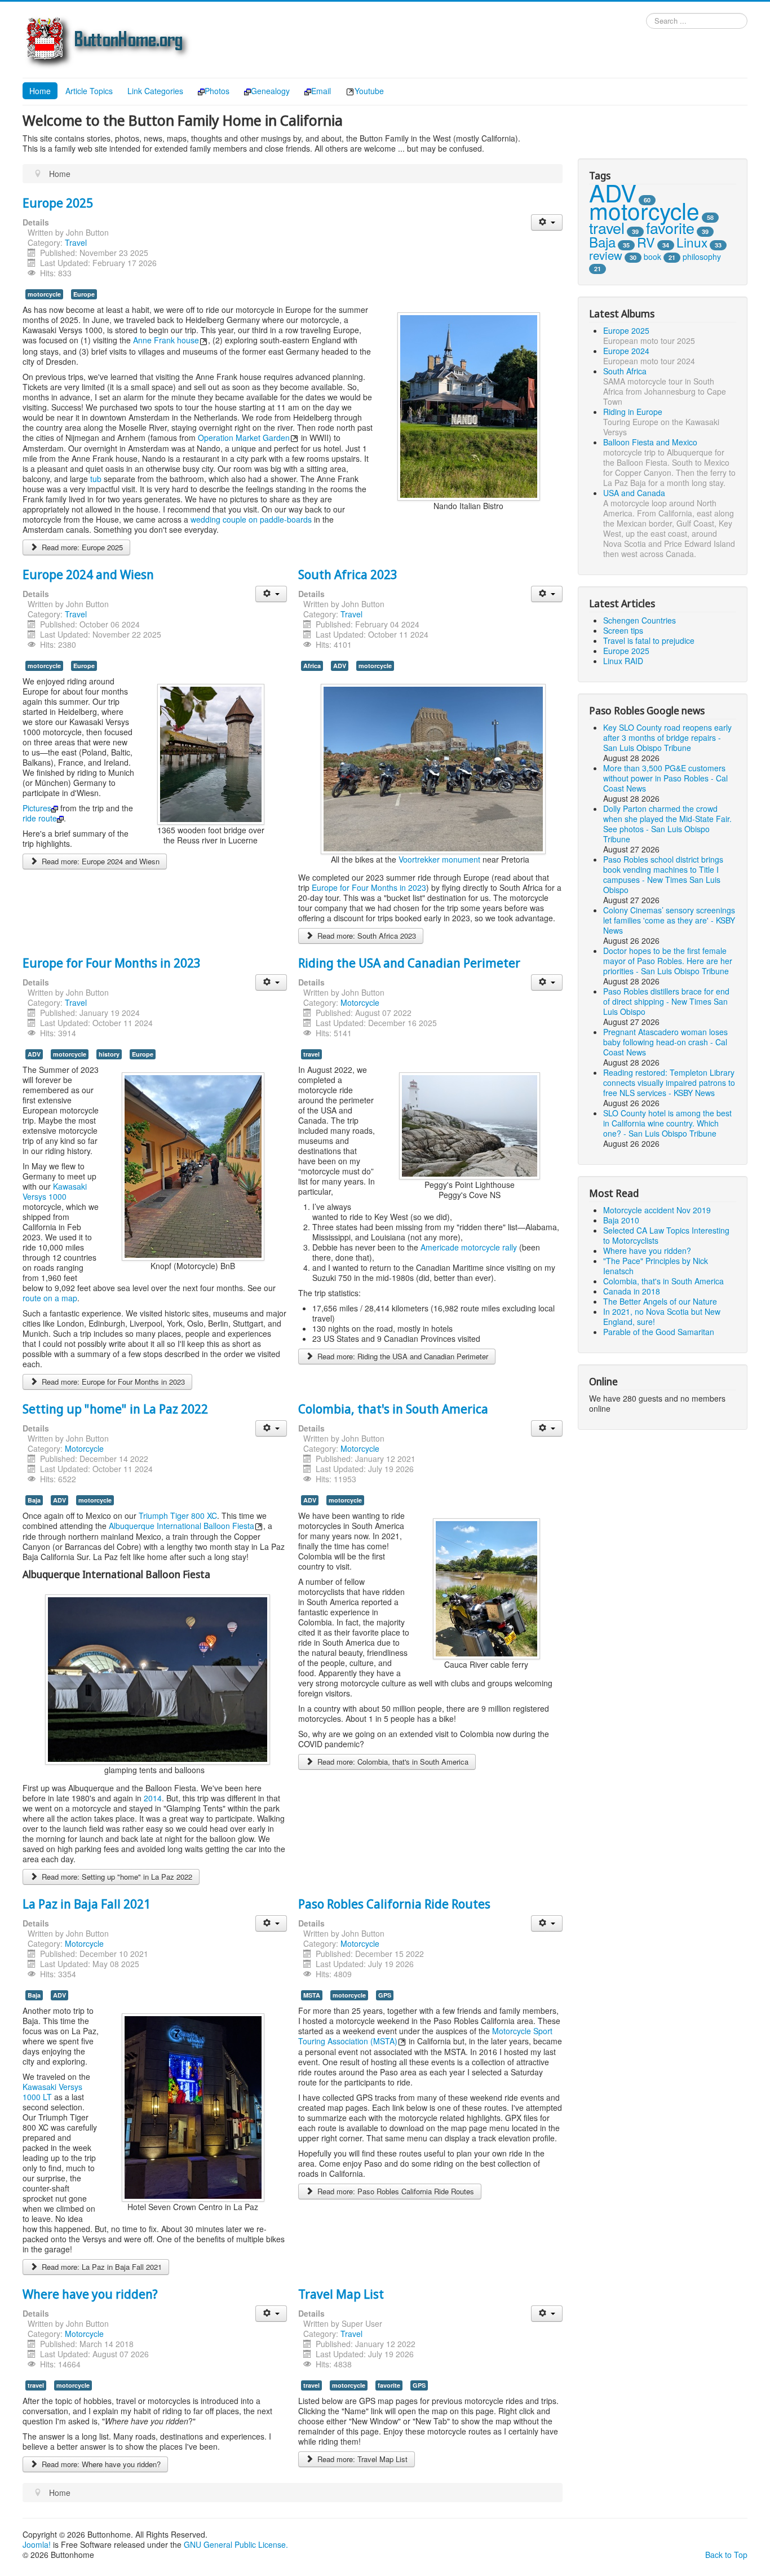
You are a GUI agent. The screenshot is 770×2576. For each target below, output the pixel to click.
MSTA (312, 1995)
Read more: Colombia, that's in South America (392, 1762)
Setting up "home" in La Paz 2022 (115, 1408)
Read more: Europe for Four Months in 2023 (112, 1382)
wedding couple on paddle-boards (251, 519)
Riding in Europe (633, 412)
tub (96, 479)
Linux (692, 242)
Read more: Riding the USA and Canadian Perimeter (402, 1356)
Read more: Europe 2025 (81, 547)
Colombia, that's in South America (393, 1408)
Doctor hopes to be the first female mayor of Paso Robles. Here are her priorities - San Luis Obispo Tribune (668, 961)
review (606, 255)
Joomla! (37, 2544)
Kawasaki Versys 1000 (55, 1191)
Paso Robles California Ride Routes (394, 1903)
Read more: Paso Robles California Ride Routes (395, 2191)
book (652, 257)
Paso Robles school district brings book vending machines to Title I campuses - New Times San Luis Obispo (663, 874)
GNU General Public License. (236, 2544)
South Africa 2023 (348, 574)
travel (311, 1054)
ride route (40, 818)
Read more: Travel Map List (361, 2459)
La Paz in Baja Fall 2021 (87, 1903)
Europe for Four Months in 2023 (369, 887)
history (109, 1054)
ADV (340, 666)
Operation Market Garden (244, 438)
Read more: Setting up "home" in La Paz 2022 (116, 1877)
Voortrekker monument (439, 859)
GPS (385, 1995)
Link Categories (155, 91)
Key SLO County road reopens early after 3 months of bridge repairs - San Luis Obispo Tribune (667, 737)
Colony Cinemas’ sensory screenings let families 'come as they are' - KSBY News (669, 920)
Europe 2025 (58, 202)
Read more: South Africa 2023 (366, 936)
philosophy (702, 257)
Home (40, 91)
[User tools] (546, 222)
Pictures (37, 808)
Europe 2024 (626, 351)
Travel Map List (341, 2294)
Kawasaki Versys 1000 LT (52, 2092)
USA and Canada (634, 493)
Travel (76, 242)
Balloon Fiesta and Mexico (650, 442)
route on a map (50, 1298)
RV (646, 242)
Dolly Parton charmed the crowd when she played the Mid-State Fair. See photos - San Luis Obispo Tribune (667, 824)
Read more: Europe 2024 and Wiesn (99, 861)
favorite (389, 2385)
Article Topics (89, 91)
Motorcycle (360, 1002)
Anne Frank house (166, 340)
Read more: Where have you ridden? (100, 2464)
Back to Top (726, 2555)
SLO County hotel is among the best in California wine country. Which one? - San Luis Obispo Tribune (667, 1123)
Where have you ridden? (90, 2294)
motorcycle (44, 294)
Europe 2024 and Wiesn (88, 574)
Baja (34, 1500)
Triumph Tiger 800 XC (178, 1515)
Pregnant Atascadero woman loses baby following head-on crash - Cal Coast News (665, 1042)
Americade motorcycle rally (469, 1247)
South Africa (625, 371)
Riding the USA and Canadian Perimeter (409, 962)
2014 (153, 1798)
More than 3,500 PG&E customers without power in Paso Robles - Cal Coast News (665, 778)
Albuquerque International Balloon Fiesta (182, 1526)
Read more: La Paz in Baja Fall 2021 (101, 2267)
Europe (84, 294)
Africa (312, 666)
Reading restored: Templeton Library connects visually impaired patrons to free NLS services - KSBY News (669, 1082)
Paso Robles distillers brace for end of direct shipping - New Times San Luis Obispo (666, 1001)
